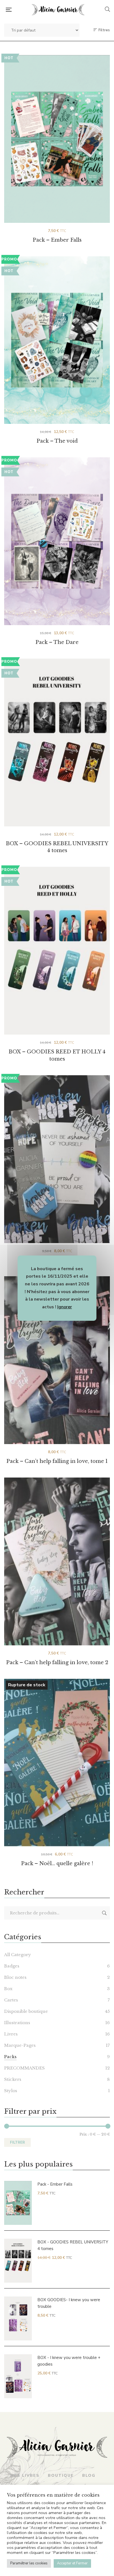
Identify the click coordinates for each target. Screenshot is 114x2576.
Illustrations (17, 2023)
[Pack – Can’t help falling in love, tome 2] (57, 1561)
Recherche (104, 1913)
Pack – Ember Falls (57, 240)
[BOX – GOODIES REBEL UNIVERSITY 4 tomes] (57, 733)
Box (8, 1989)
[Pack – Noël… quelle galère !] (57, 1763)
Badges (12, 1966)
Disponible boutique (26, 2011)
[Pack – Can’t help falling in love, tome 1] (57, 1360)
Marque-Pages (20, 2045)
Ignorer (65, 1307)
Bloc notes (15, 1977)
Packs (10, 2057)
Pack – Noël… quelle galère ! (57, 1864)
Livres (11, 2034)
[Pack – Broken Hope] (57, 1159)
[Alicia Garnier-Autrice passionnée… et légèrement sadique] (58, 10)
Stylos (11, 2091)
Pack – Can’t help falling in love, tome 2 (57, 1662)
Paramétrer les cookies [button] (29, 2563)
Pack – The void (57, 441)
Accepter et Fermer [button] (72, 2563)
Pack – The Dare (57, 642)
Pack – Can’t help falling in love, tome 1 (57, 1461)
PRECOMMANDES (24, 2068)
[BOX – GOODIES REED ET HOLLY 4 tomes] (57, 941)
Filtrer (17, 2142)
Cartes (11, 2000)
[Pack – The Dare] (57, 541)
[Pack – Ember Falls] (57, 139)
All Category (18, 1955)
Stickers (13, 2079)
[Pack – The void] (57, 340)
